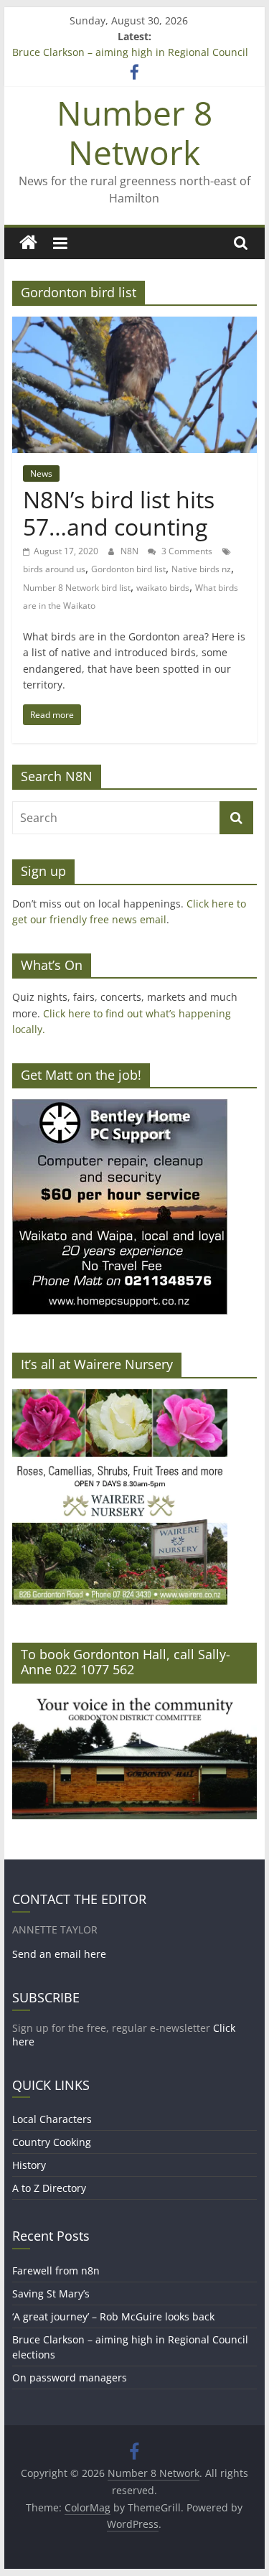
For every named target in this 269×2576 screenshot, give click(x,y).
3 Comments (186, 551)
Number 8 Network (134, 132)
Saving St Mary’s (51, 2293)
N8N (131, 551)
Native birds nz (201, 569)
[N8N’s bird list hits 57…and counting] (135, 325)
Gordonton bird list (128, 569)
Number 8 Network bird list (77, 588)
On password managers (70, 2377)
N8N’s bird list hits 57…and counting (119, 513)
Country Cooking (52, 2142)
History (29, 2165)
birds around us (54, 569)
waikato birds (163, 588)
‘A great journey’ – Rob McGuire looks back (113, 2316)
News (41, 473)
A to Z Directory (49, 2188)
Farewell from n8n (56, 2271)
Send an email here (59, 1954)
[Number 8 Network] (28, 243)
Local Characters (52, 2119)
